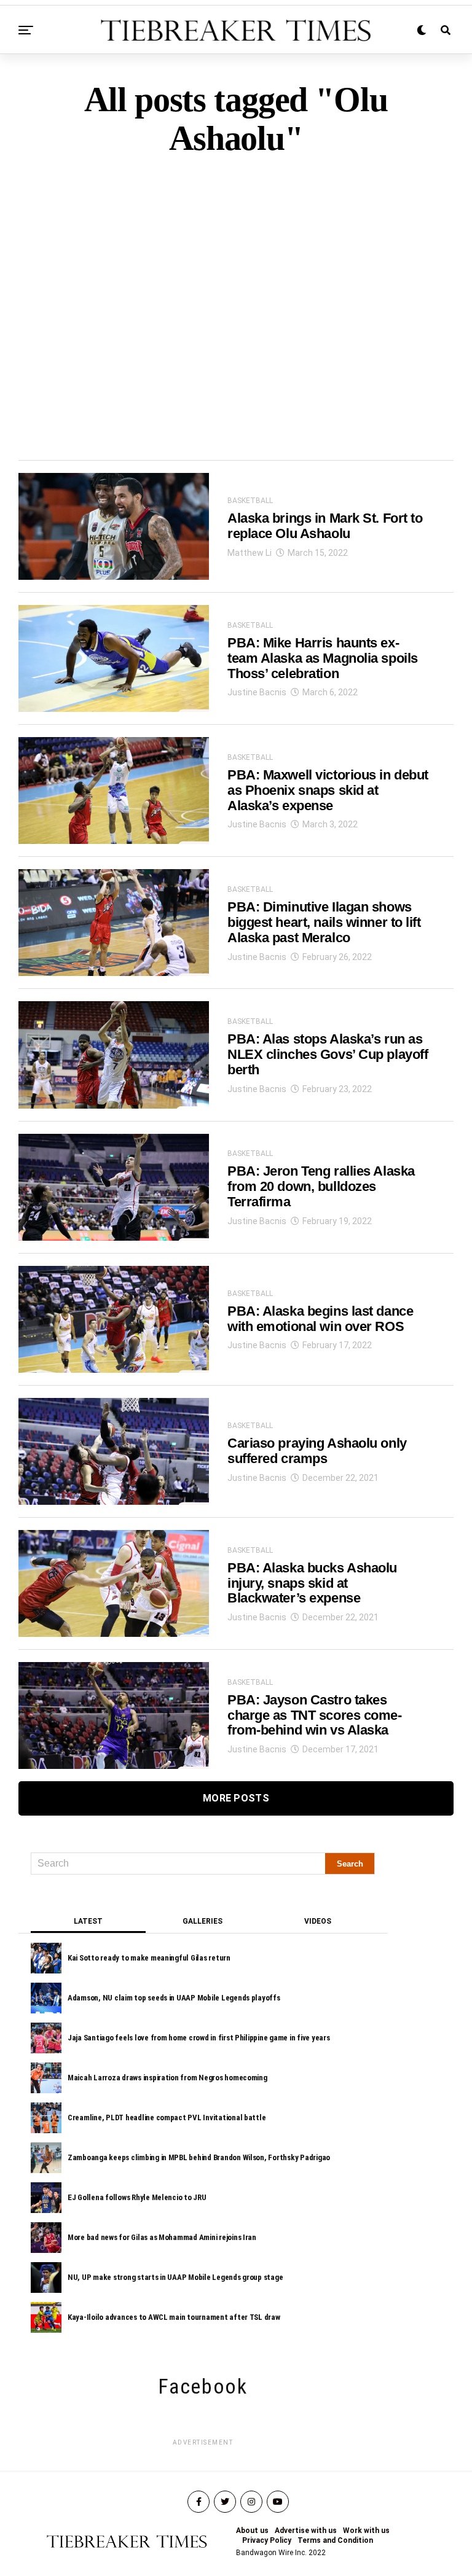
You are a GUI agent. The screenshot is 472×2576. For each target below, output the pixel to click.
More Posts (236, 1798)
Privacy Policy (267, 2540)
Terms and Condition (335, 2540)
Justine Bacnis (257, 692)
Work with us (366, 2531)
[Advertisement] (236, 287)
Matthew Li (250, 553)
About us (252, 2531)
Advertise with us (306, 2531)
